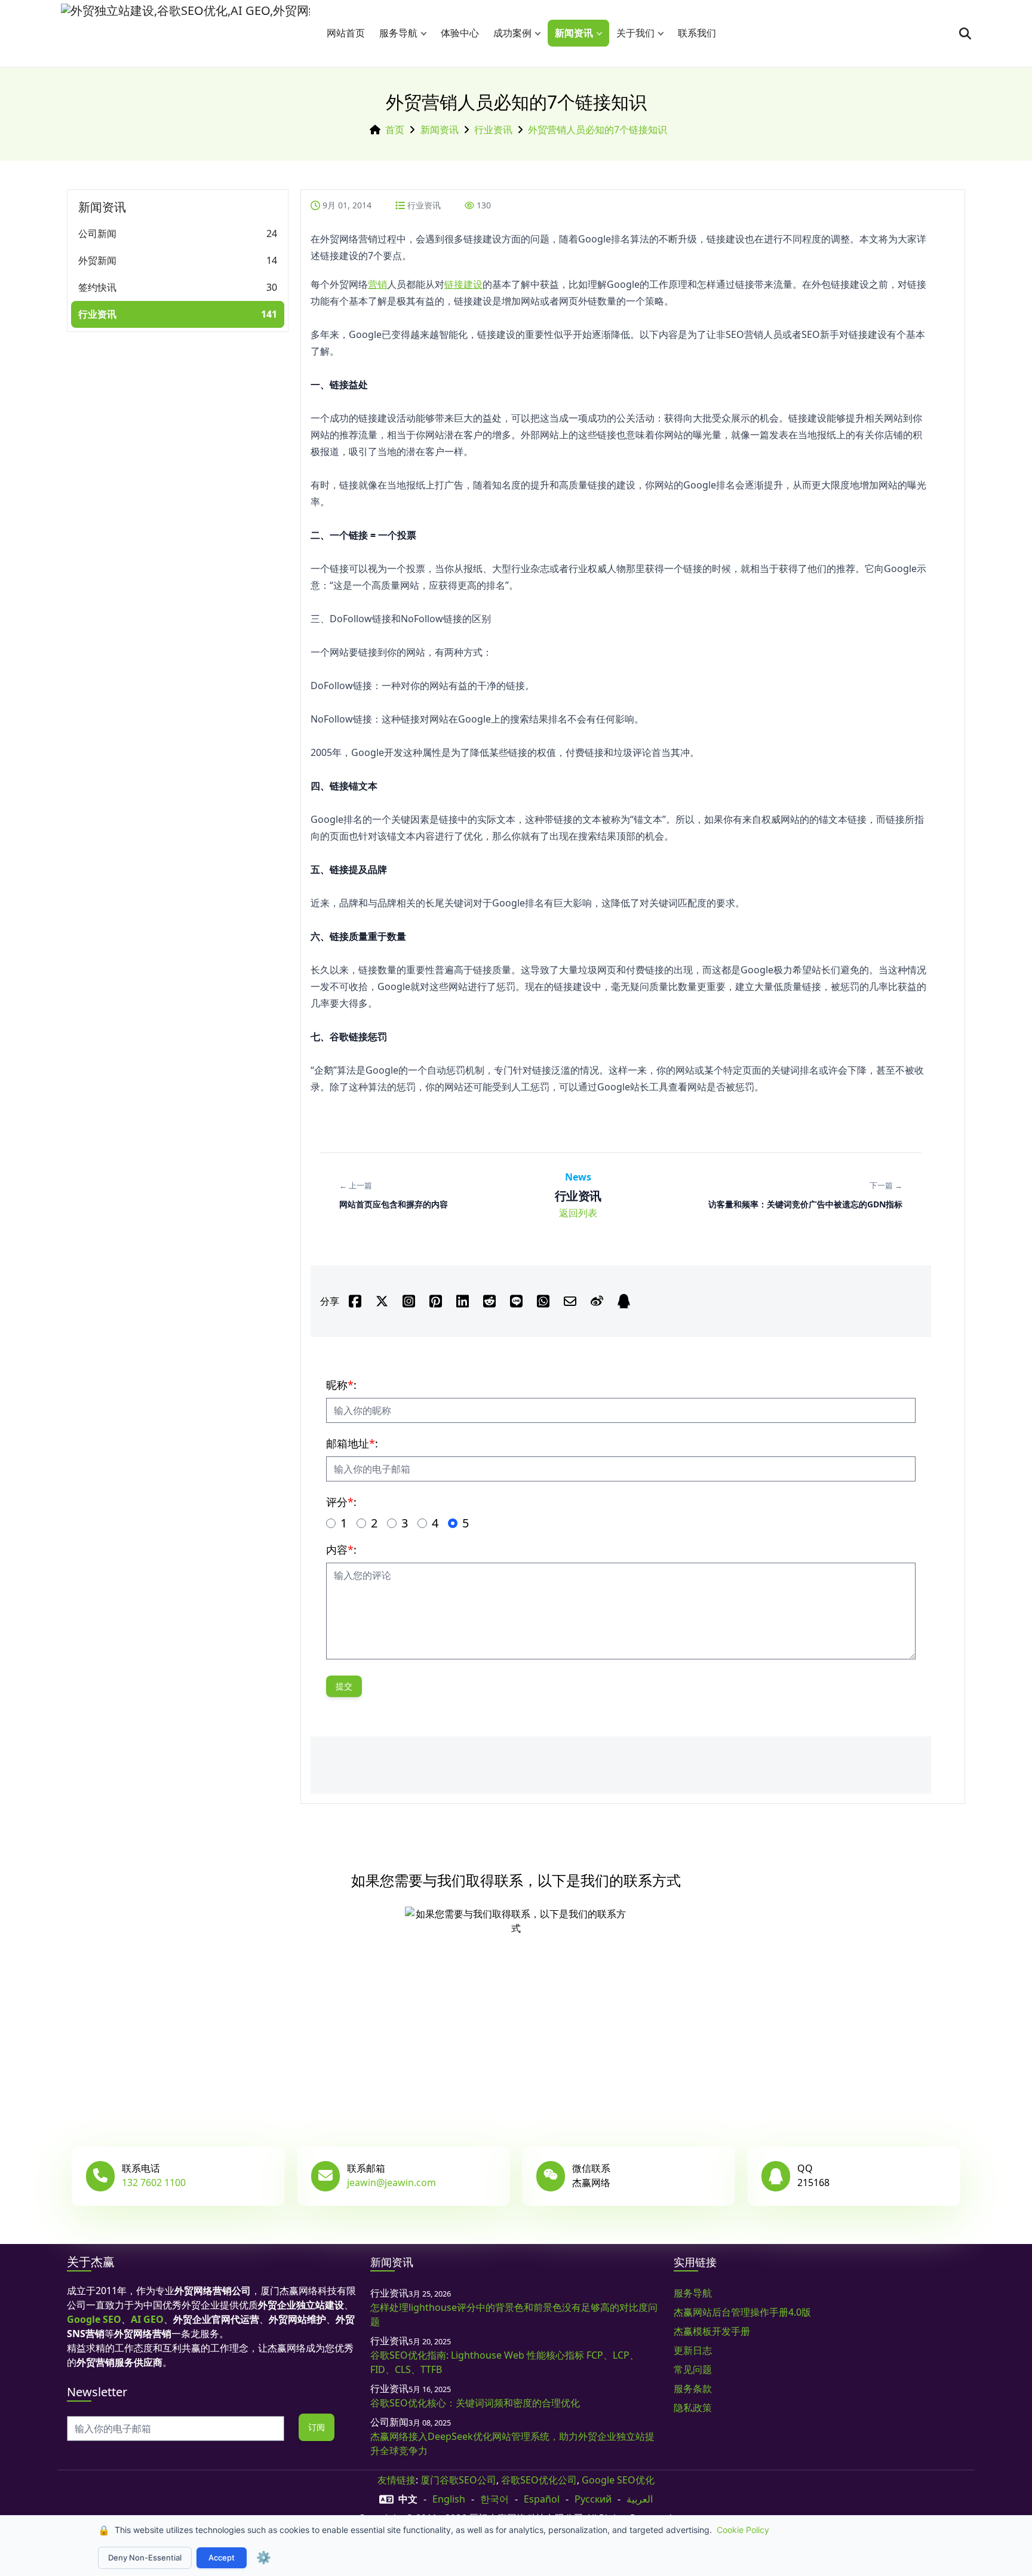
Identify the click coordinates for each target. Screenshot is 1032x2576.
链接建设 (463, 284)
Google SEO (94, 2319)
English (449, 2499)
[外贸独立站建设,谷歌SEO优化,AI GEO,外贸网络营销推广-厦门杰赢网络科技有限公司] (185, 33)
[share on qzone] (624, 1301)
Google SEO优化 (618, 2480)
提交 (344, 1686)
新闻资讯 (574, 33)
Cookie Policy (743, 2530)
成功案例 (512, 33)
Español (542, 2499)
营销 (377, 284)
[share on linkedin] (463, 1301)
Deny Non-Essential (145, 2557)
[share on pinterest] (436, 1301)
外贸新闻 (97, 260)
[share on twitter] (382, 1301)
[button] (426, 33)
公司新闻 (97, 233)
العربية (640, 2499)
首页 (395, 130)
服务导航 (398, 33)
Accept (222, 2557)
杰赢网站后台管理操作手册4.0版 (742, 2312)
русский (593, 2499)
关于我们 (635, 33)
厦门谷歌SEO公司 (458, 2480)
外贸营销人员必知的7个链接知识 (598, 130)
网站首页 (346, 33)
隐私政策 (693, 2408)
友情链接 (397, 2480)
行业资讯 (493, 130)
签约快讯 (97, 287)
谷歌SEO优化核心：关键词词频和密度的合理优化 (475, 2403)
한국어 (494, 2499)
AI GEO (147, 2319)
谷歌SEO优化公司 (539, 2480)
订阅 (317, 2427)
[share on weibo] (597, 1301)
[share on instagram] (409, 1301)
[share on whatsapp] (543, 1301)
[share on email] (570, 1301)
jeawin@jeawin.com (391, 2182)
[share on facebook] (355, 1301)
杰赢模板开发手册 (712, 2331)
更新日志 (693, 2350)
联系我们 (697, 33)
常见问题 (693, 2369)
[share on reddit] (489, 1301)
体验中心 (460, 33)
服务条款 (693, 2389)
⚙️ (264, 2557)
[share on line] (516, 1301)
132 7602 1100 (154, 2182)
